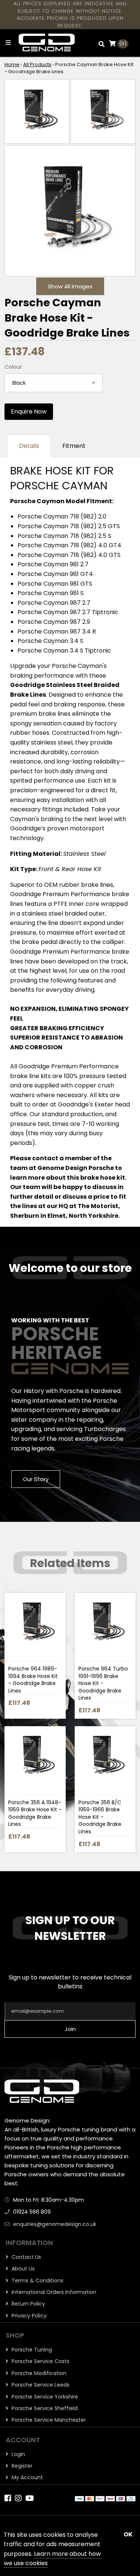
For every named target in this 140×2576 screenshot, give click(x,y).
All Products (37, 64)
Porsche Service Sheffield (44, 2408)
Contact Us (26, 2257)
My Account (27, 2477)
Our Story (36, 1479)
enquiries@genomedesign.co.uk (55, 2224)
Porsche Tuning (31, 2350)
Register (21, 2466)
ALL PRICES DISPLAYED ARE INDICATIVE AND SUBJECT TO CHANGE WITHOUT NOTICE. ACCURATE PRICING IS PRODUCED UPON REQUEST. (70, 15)
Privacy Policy (28, 2316)
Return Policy (28, 2304)
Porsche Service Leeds (40, 2385)
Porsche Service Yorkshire (44, 2397)
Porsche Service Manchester (48, 2420)
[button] (102, 44)
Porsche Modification (38, 2373)
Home (12, 64)
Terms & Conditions (37, 2281)
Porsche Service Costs (40, 2361)
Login (18, 2454)
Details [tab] (29, 446)
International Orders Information (53, 2292)
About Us (22, 2269)
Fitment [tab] (74, 446)
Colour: (14, 367)
